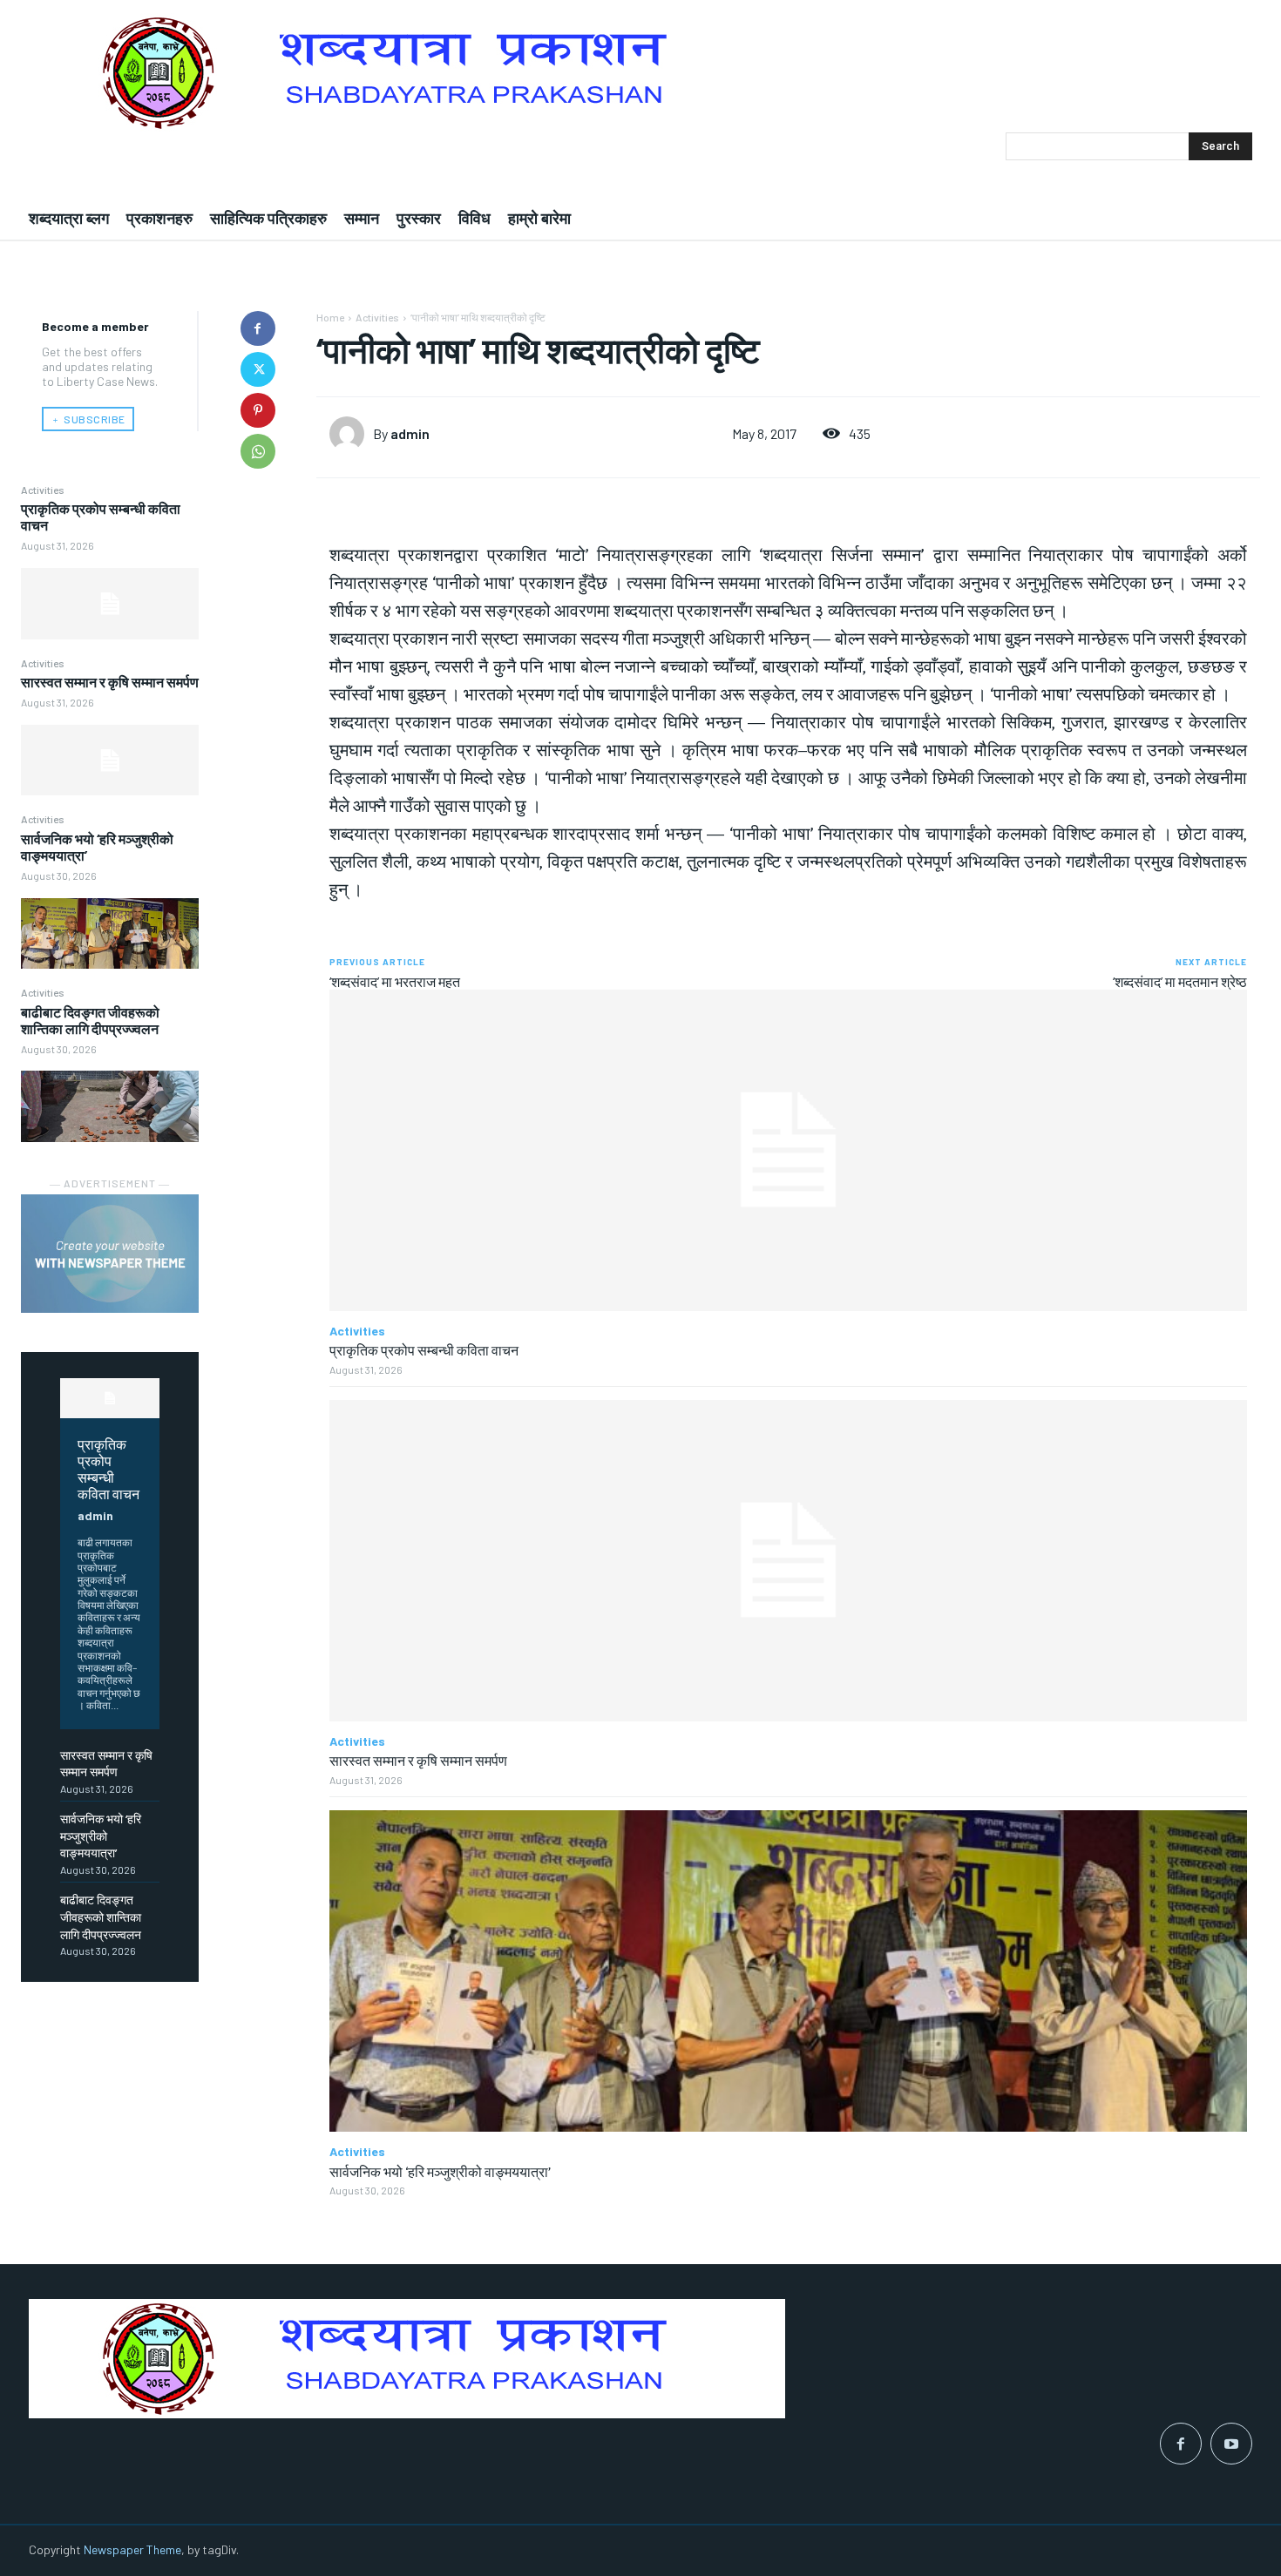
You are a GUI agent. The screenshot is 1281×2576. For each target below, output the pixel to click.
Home (330, 317)
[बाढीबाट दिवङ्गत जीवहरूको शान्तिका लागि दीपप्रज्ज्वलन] (110, 1106)
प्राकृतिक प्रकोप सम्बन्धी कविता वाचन (108, 1469)
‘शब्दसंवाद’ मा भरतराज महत (395, 981)
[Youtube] (1231, 2444)
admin (95, 1515)
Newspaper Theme (132, 2549)
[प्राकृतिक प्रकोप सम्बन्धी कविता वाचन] (110, 604)
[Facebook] (258, 328)
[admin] (351, 434)
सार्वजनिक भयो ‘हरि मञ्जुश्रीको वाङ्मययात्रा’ (101, 1836)
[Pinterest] (258, 410)
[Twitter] (258, 369)
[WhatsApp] (258, 451)
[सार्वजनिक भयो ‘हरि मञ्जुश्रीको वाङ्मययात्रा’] (110, 934)
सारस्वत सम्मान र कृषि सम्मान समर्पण (110, 682)
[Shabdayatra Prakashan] (640, 73)
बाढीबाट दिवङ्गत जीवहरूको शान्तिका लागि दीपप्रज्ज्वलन (90, 1020)
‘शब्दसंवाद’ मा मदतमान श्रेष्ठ (1180, 981)
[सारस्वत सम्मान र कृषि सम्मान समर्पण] (110, 761)
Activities (43, 490)
